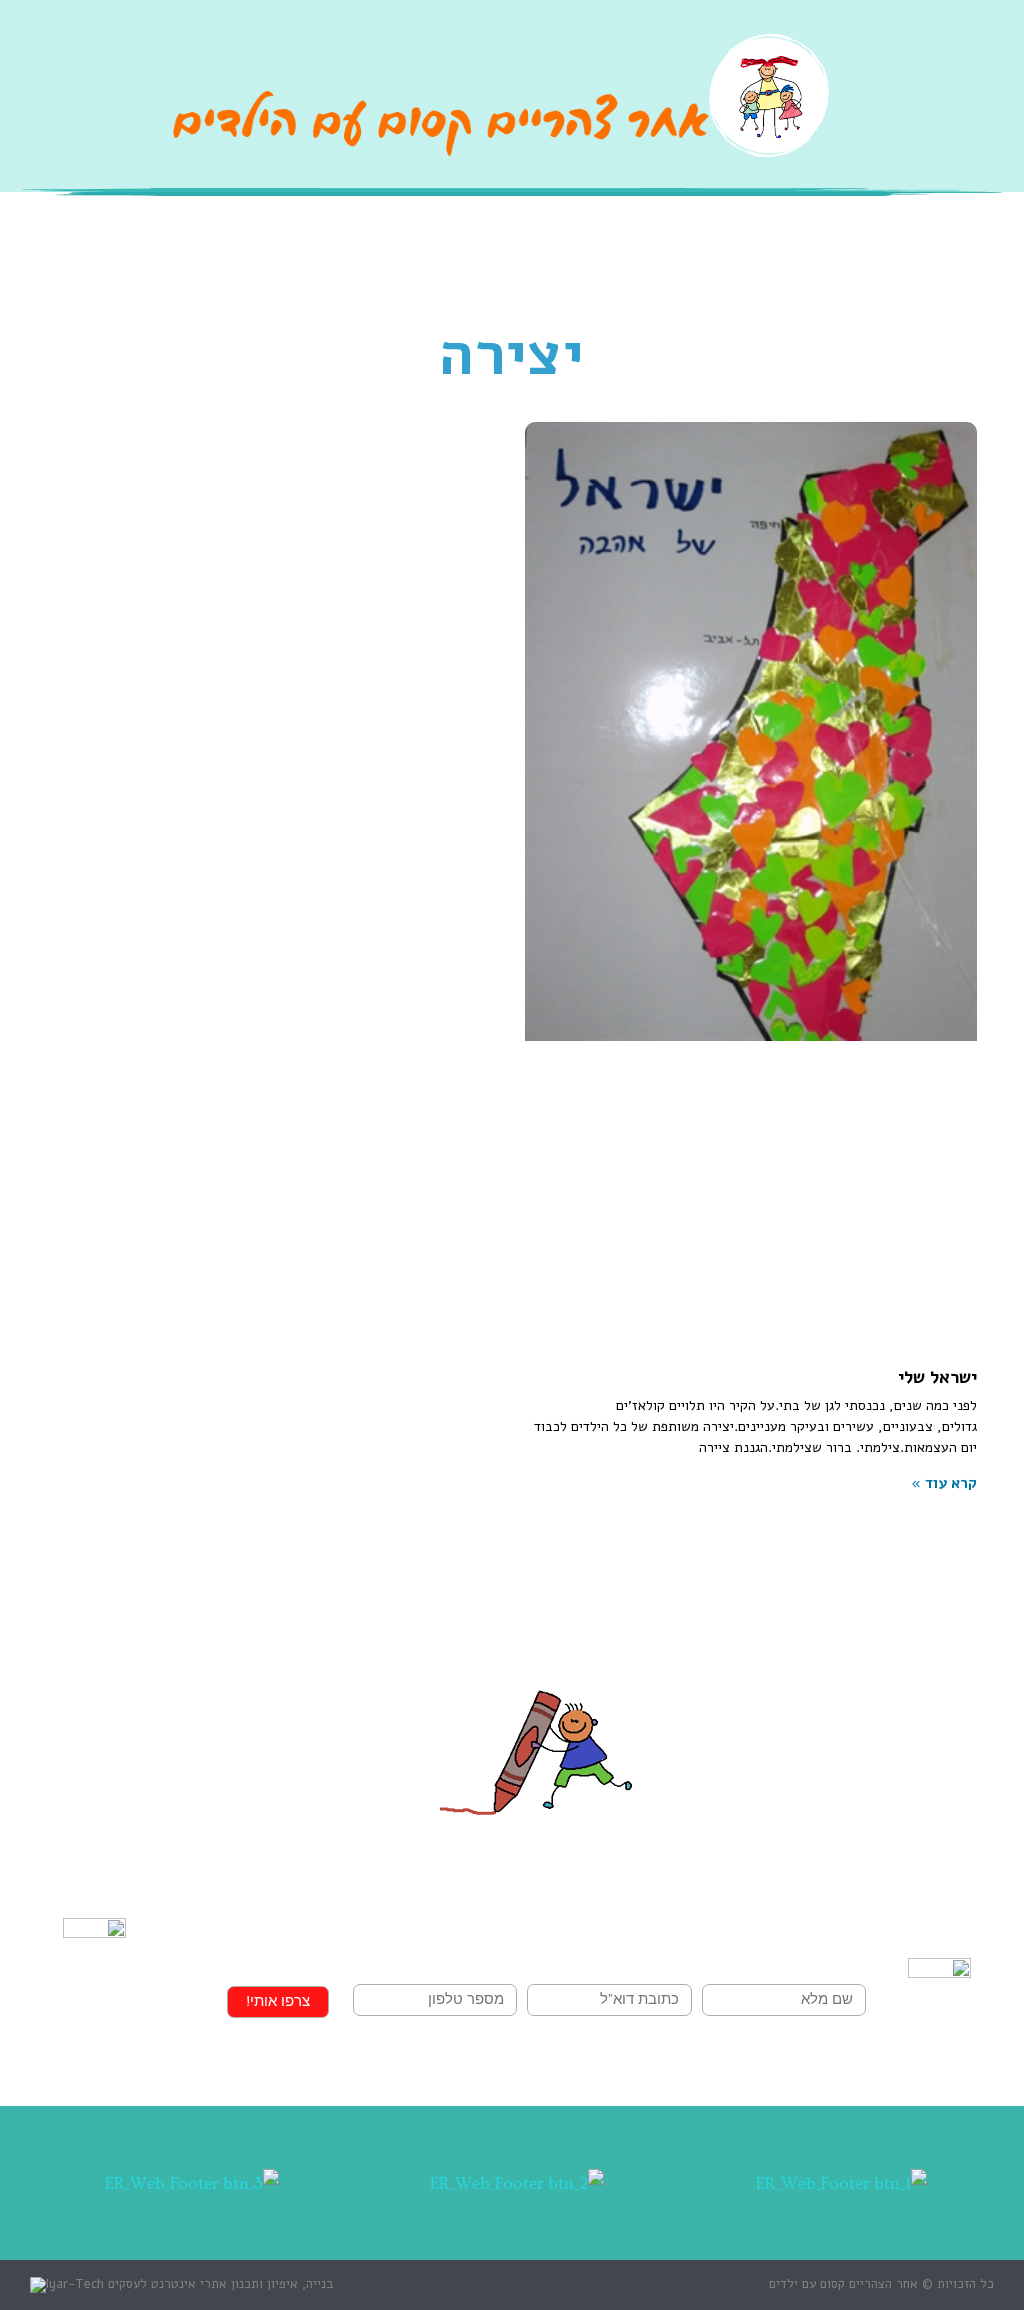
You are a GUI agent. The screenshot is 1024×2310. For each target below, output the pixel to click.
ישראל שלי (937, 1377)
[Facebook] (979, 122)
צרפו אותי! (278, 2001)
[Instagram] (928, 122)
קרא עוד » (944, 1483)
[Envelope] (878, 122)
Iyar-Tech (75, 2284)
